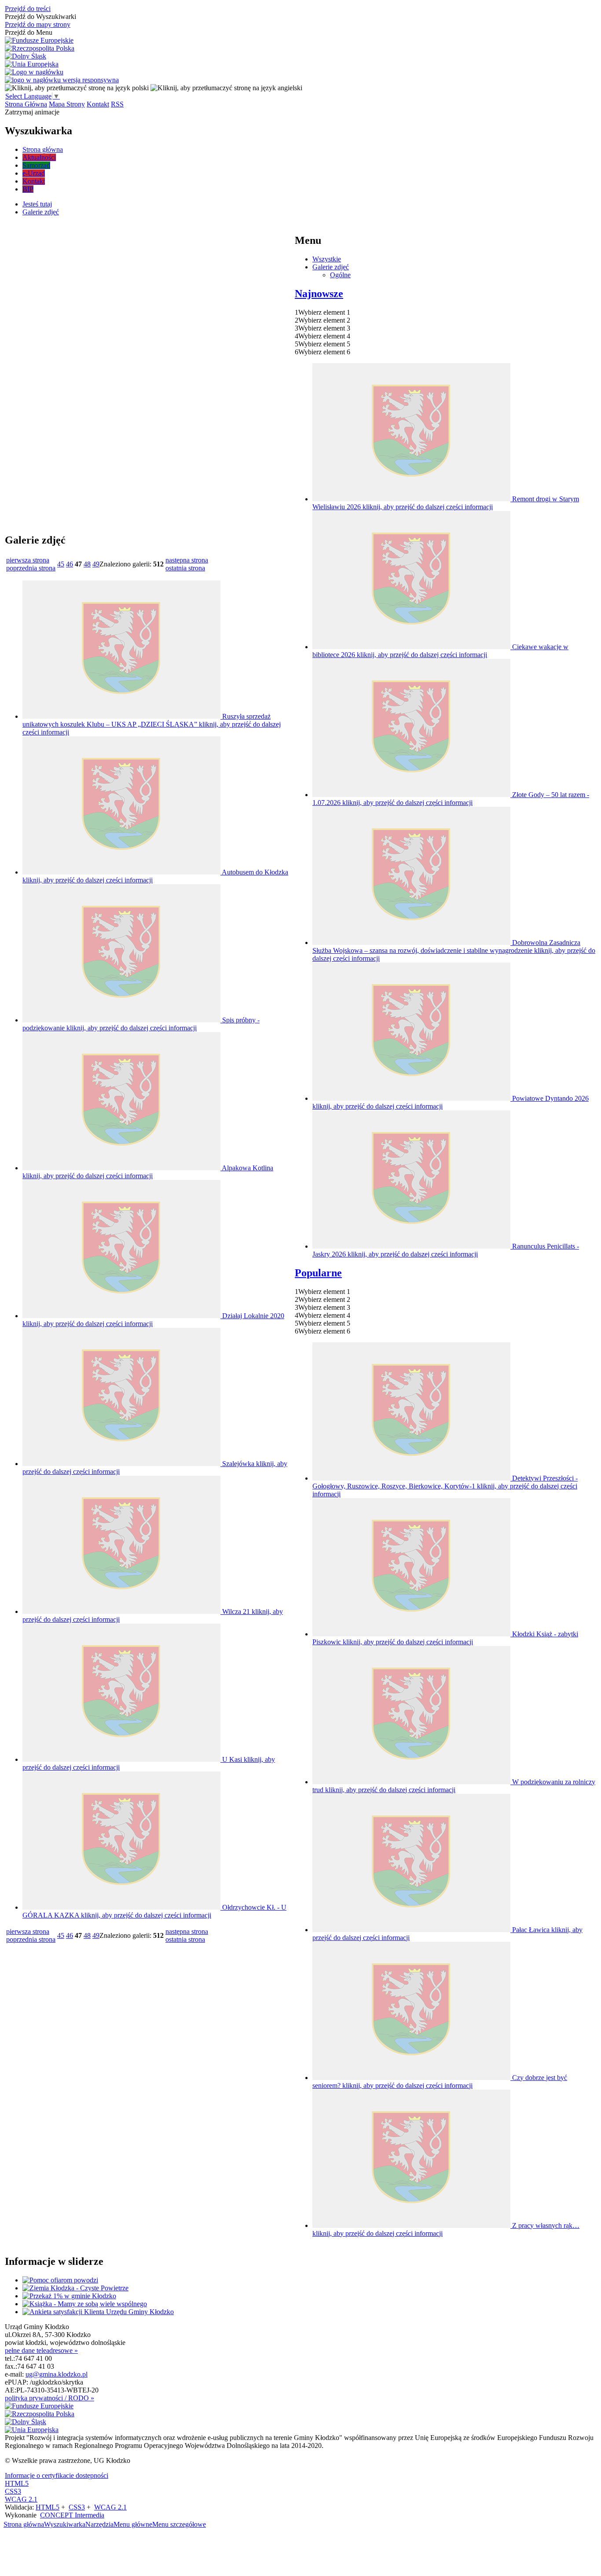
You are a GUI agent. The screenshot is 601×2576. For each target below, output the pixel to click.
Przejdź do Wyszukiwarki (40, 17)
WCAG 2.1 (21, 2499)
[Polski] (77, 88)
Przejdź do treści (28, 9)
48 (87, 564)
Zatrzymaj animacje (32, 112)
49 (96, 564)
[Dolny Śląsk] (26, 56)
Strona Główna (26, 104)
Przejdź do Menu (29, 32)
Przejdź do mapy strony (38, 24)
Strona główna (24, 2524)
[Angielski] (226, 88)
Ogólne (340, 275)
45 (61, 564)
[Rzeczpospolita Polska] (40, 48)
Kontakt (98, 104)
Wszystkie (327, 259)
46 (70, 564)
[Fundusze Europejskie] (39, 40)
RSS (117, 104)
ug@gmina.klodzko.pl (57, 2374)
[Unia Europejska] (32, 64)
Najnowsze (319, 294)
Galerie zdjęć (331, 267)
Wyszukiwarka (65, 2524)
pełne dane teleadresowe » (41, 2350)
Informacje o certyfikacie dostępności (57, 2475)
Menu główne (133, 2524)
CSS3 (13, 2491)
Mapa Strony (67, 104)
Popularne (318, 1273)
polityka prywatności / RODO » (49, 2398)
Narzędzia (99, 2524)
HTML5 (17, 2483)
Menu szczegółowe (179, 2524)
